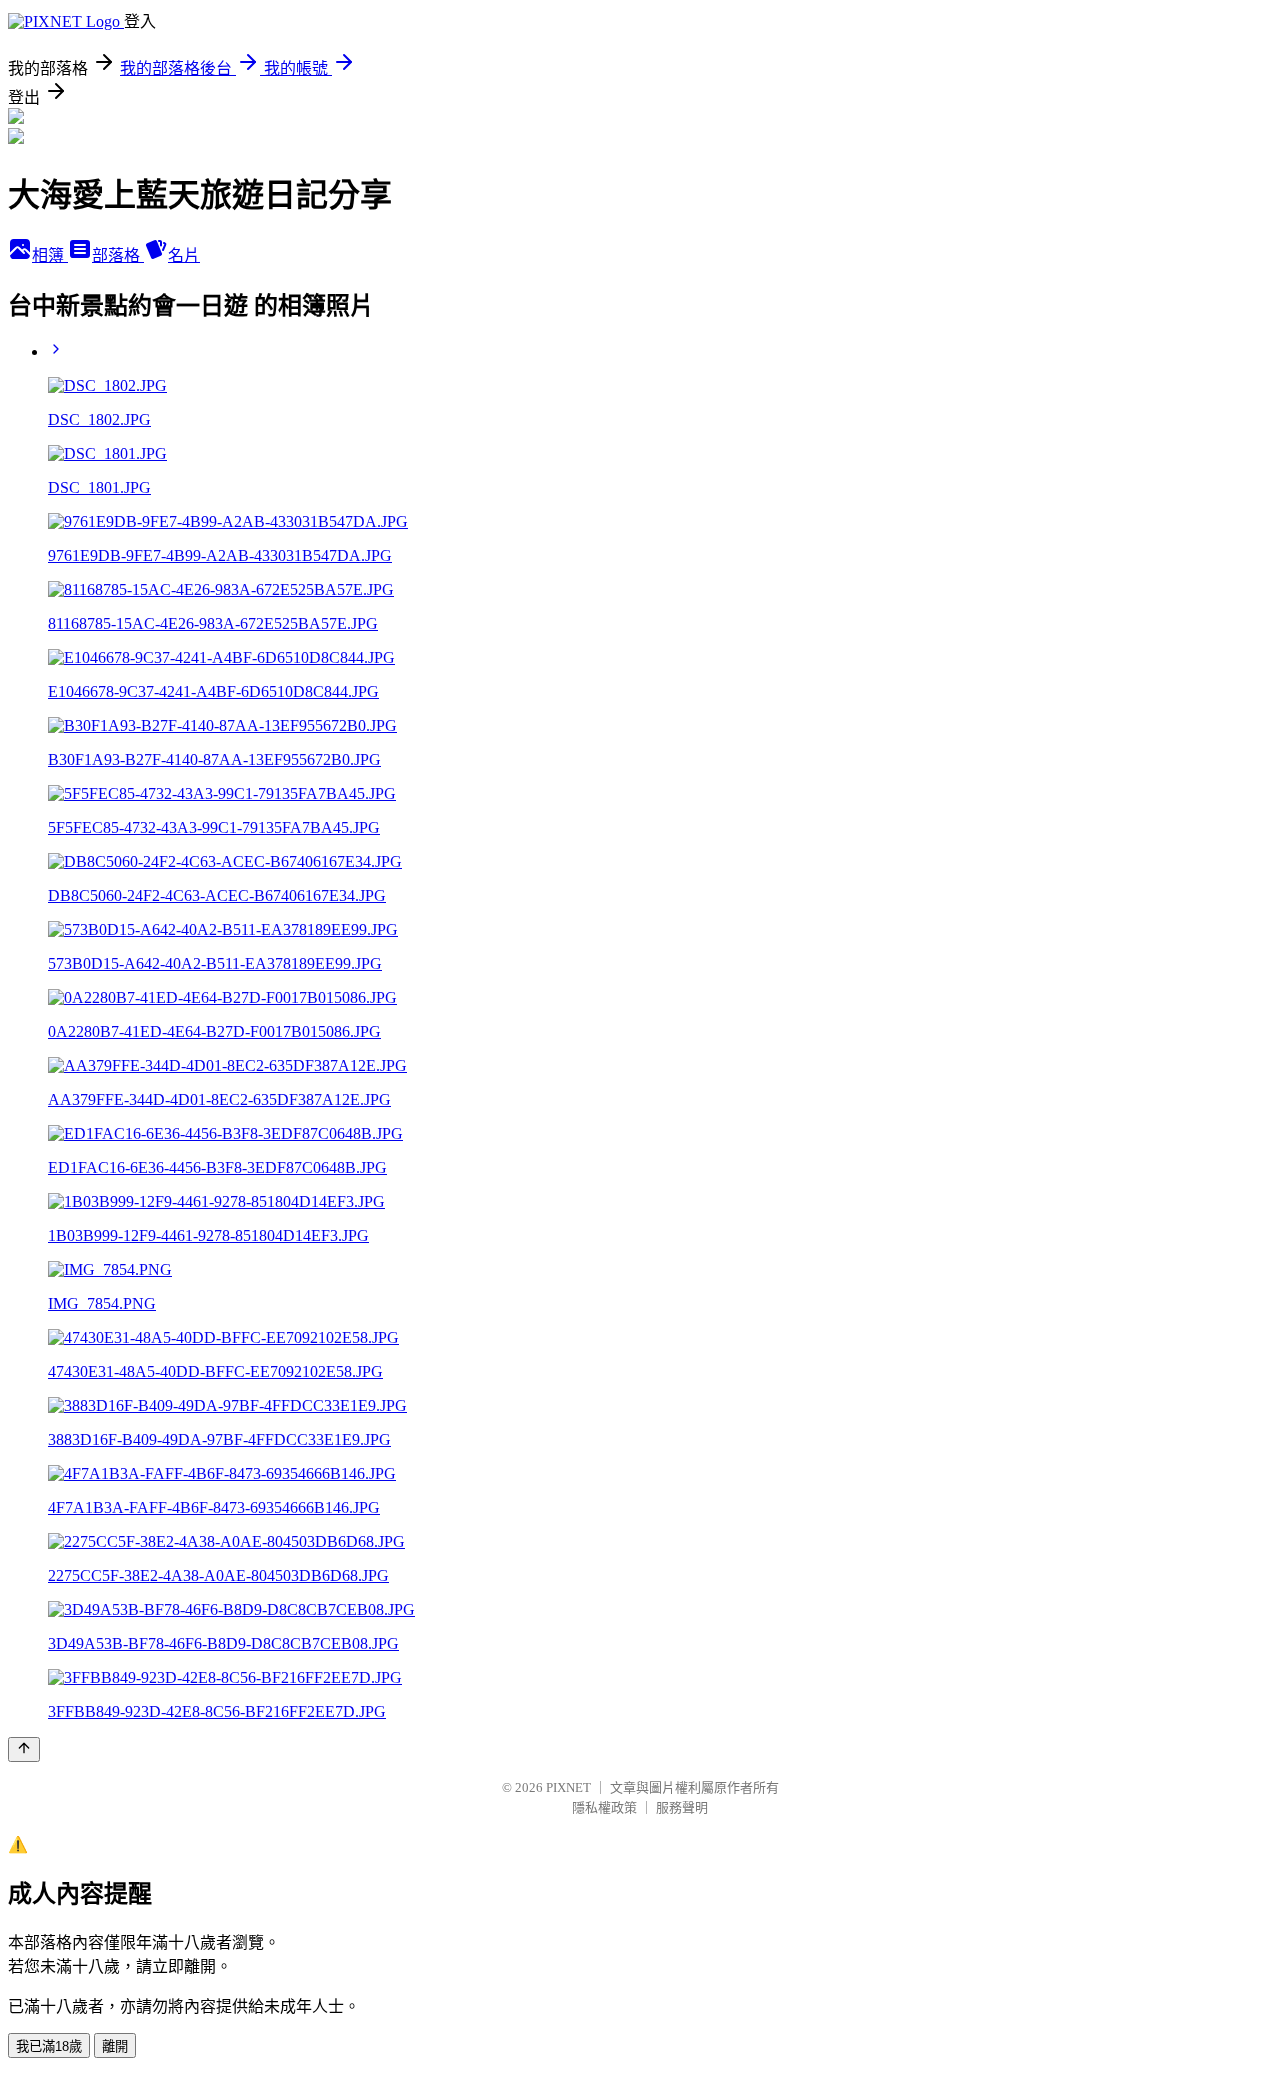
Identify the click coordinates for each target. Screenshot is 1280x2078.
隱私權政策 (604, 1807)
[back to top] (24, 1749)
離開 (115, 2046)
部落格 (118, 255)
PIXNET (568, 1787)
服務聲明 (682, 1807)
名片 (184, 255)
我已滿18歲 (49, 2046)
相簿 (50, 255)
